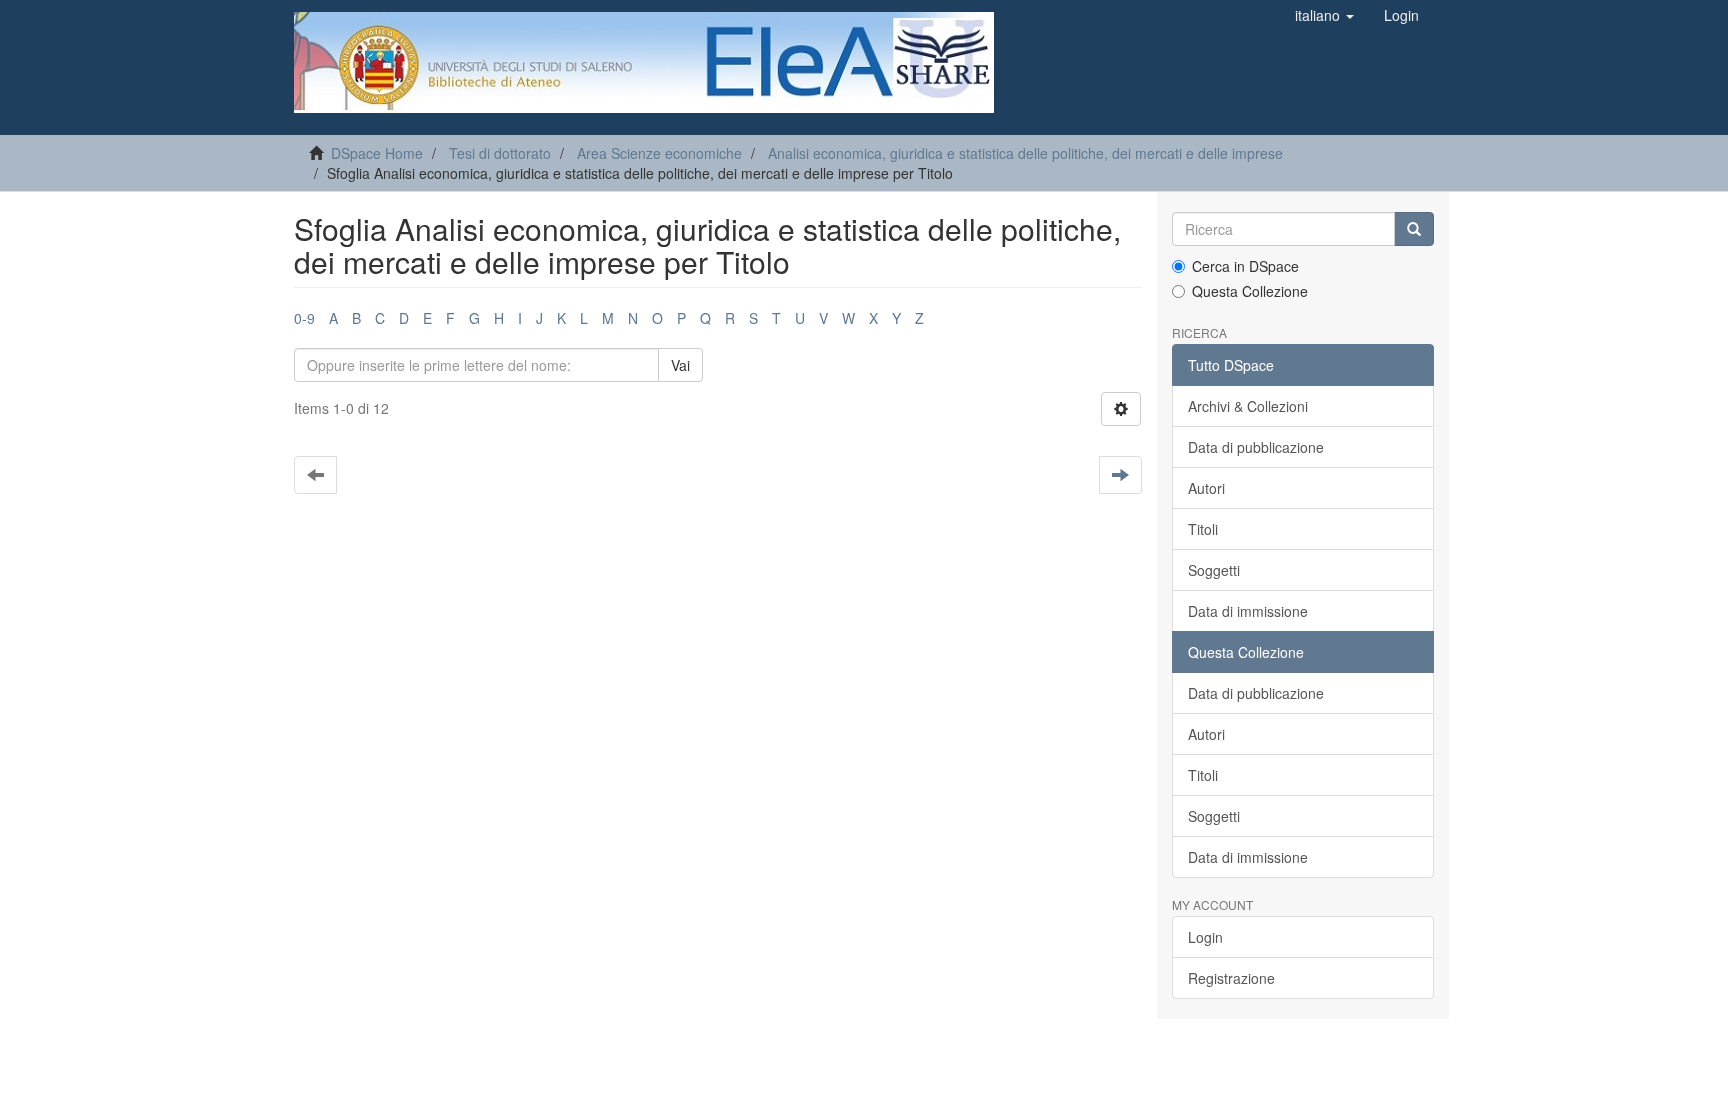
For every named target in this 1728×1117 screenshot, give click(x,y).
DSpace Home (377, 153)
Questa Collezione (1250, 291)
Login (1205, 937)
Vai (680, 365)
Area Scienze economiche (659, 153)
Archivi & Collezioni (1248, 406)
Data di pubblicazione (1256, 447)
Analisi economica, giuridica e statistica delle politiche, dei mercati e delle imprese (1025, 153)
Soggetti (1214, 570)
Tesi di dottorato (500, 153)
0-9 (304, 318)
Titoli (1203, 529)
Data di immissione (1248, 611)
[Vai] (1414, 229)
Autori (1206, 488)
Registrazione (1231, 978)
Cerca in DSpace (1245, 266)
